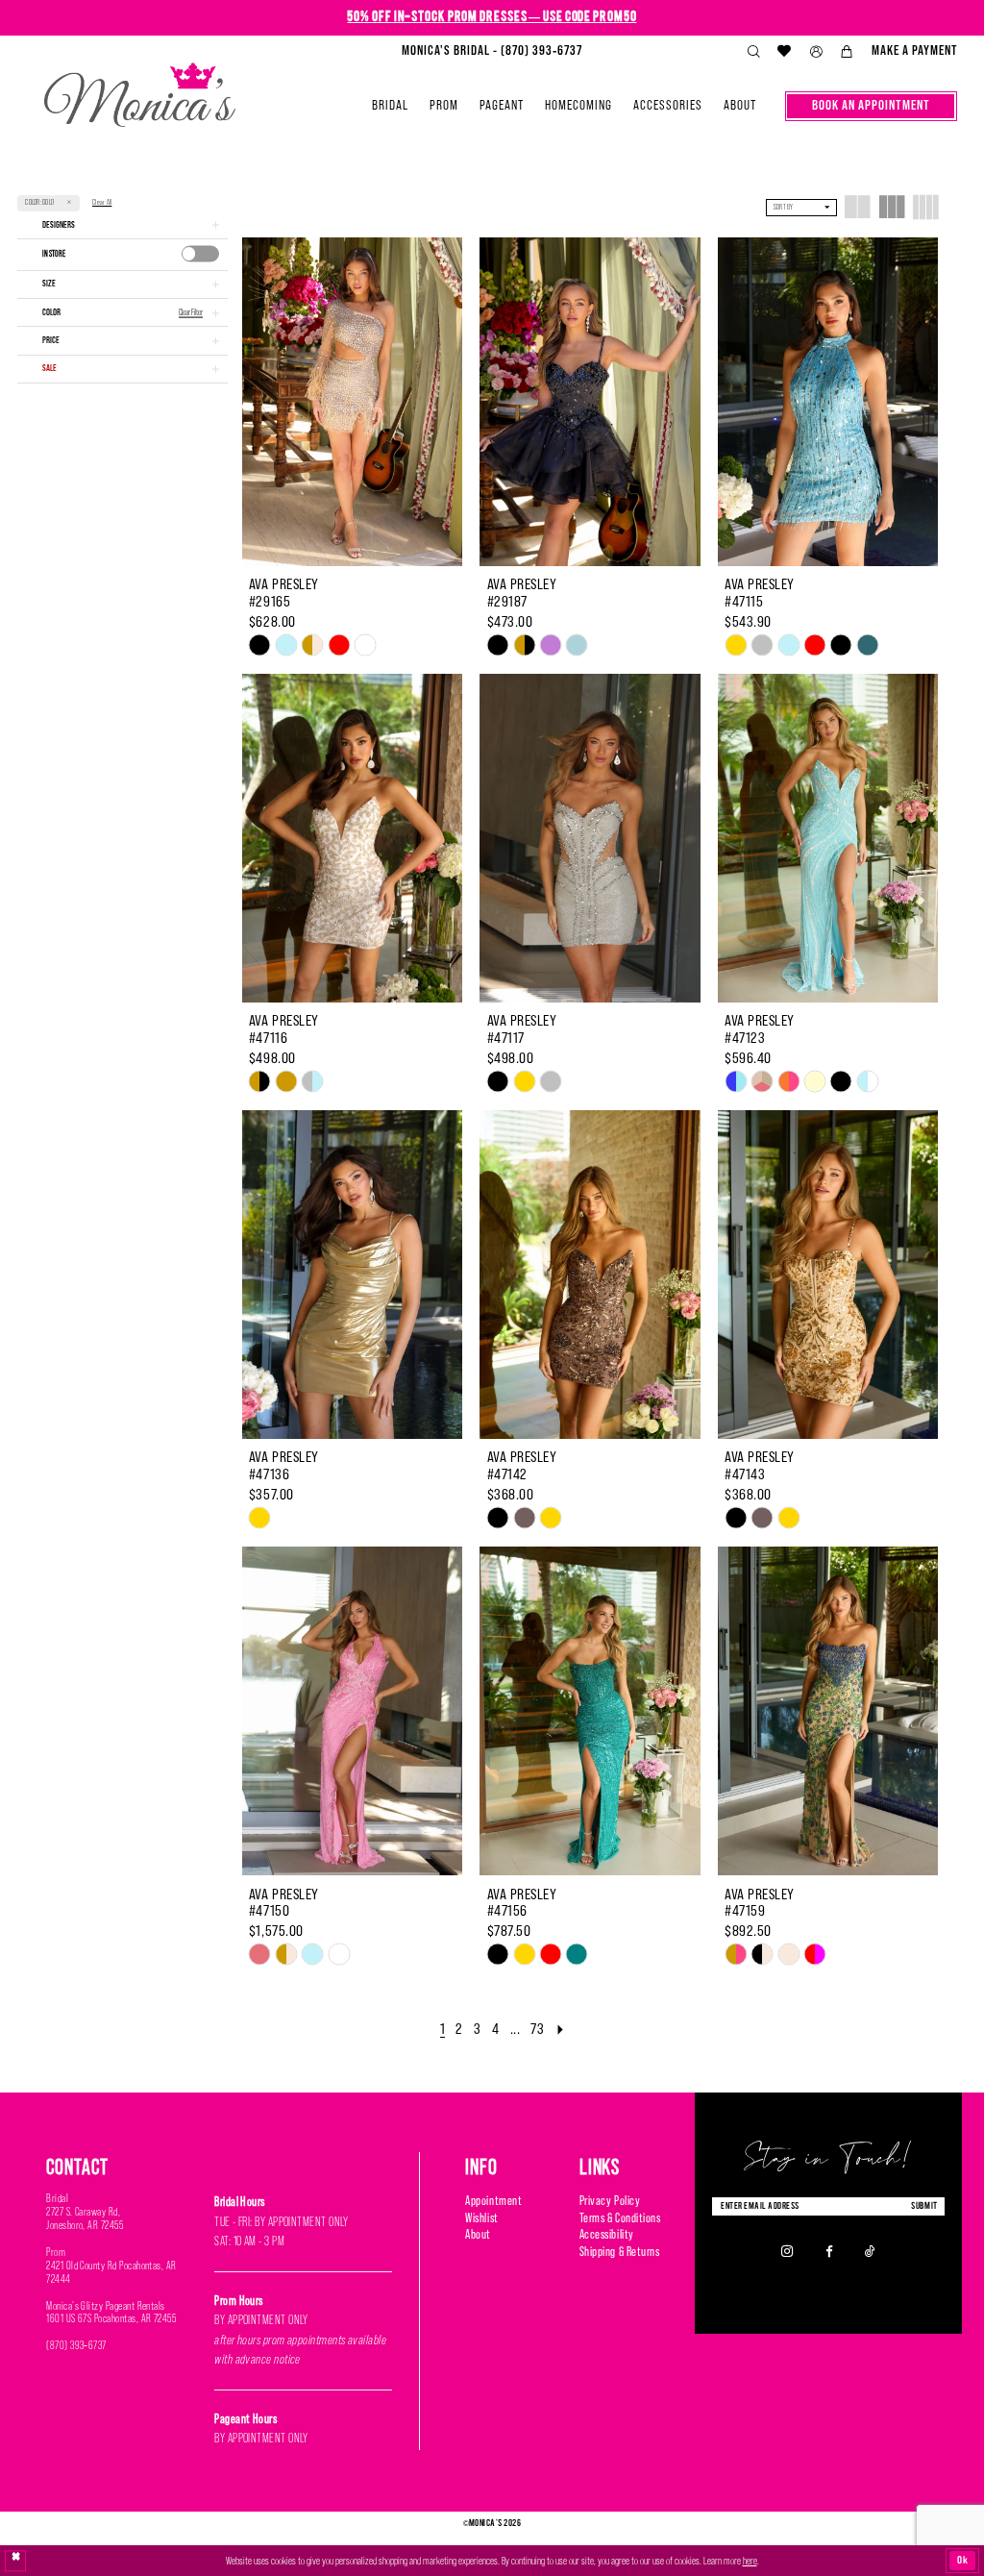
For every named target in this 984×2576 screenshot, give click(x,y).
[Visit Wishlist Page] (785, 51)
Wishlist (481, 2218)
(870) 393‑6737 (76, 2345)
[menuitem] (492, 51)
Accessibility (607, 2234)
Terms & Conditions (620, 2218)
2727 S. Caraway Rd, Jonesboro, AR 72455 (85, 2218)
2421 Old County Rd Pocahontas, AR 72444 (111, 2272)
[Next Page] (560, 2029)
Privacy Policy (610, 2201)
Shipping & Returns (620, 2252)
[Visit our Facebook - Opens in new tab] (829, 2251)
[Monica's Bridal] (140, 89)
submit (924, 2205)
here (750, 2561)
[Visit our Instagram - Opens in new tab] (787, 2252)
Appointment (493, 2201)
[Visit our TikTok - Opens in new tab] (870, 2251)
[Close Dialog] (16, 2561)
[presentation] (201, 253)
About (478, 2234)
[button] (816, 52)
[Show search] (753, 52)
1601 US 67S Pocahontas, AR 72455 (111, 2318)
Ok (963, 2560)
